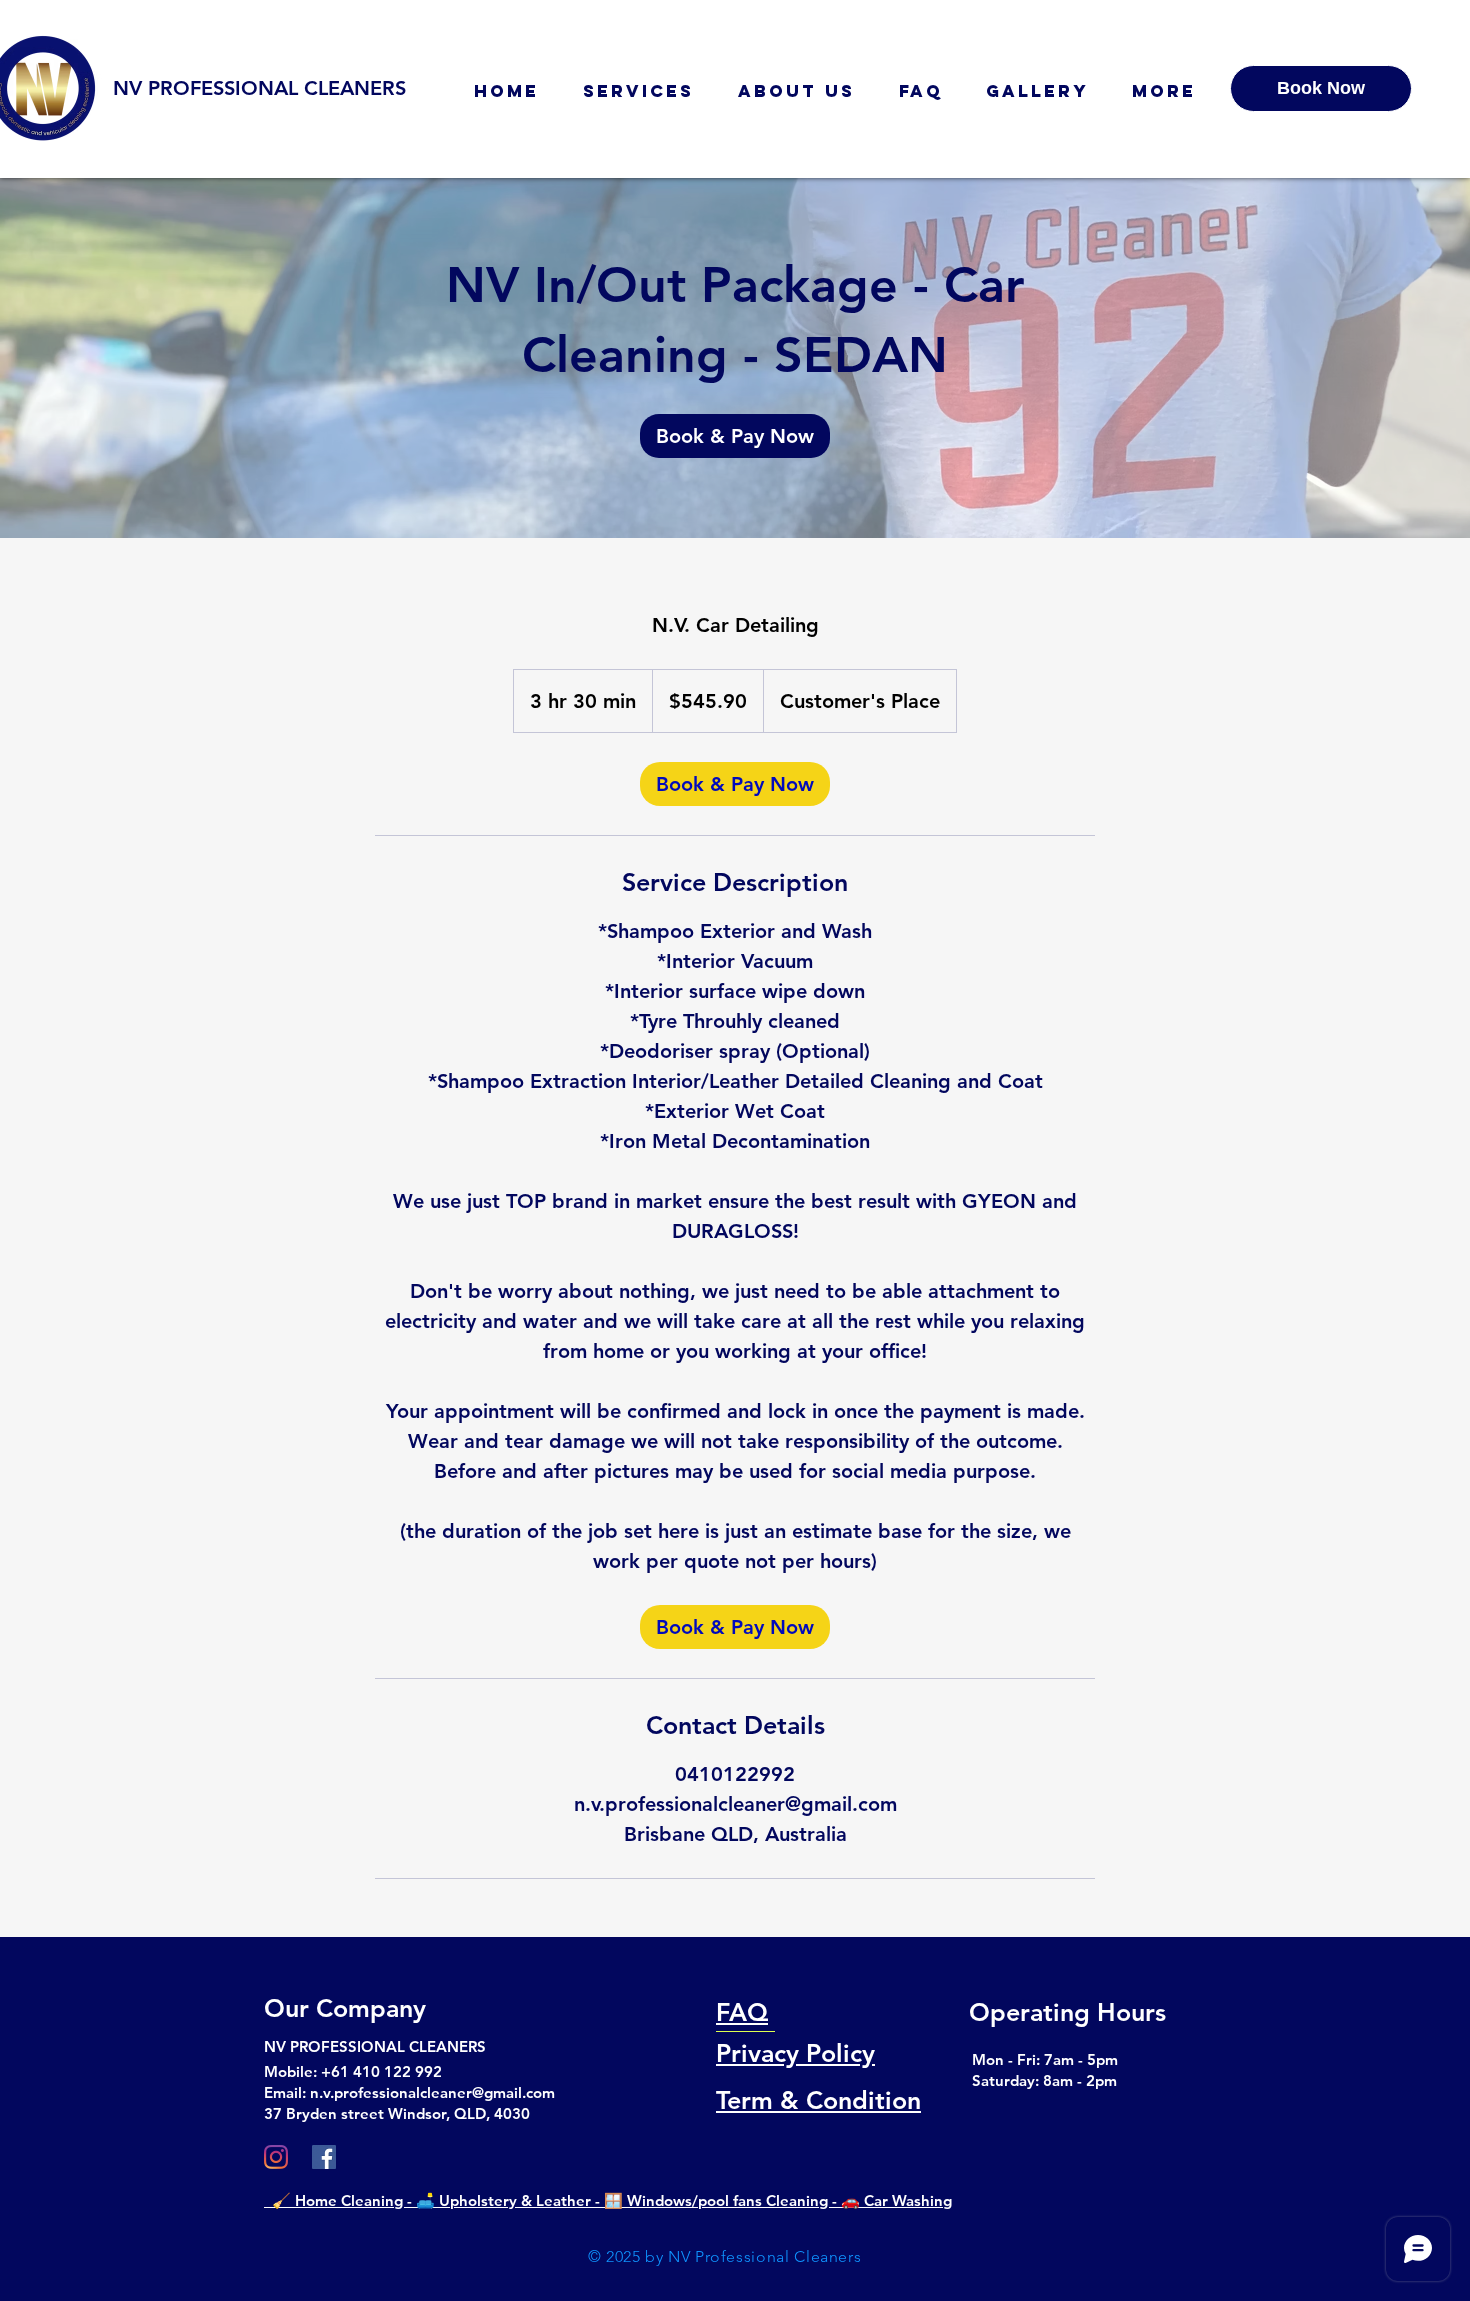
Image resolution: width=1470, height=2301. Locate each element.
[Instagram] (276, 2157)
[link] (735, 436)
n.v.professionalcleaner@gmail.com (432, 2092)
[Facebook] (324, 2157)
